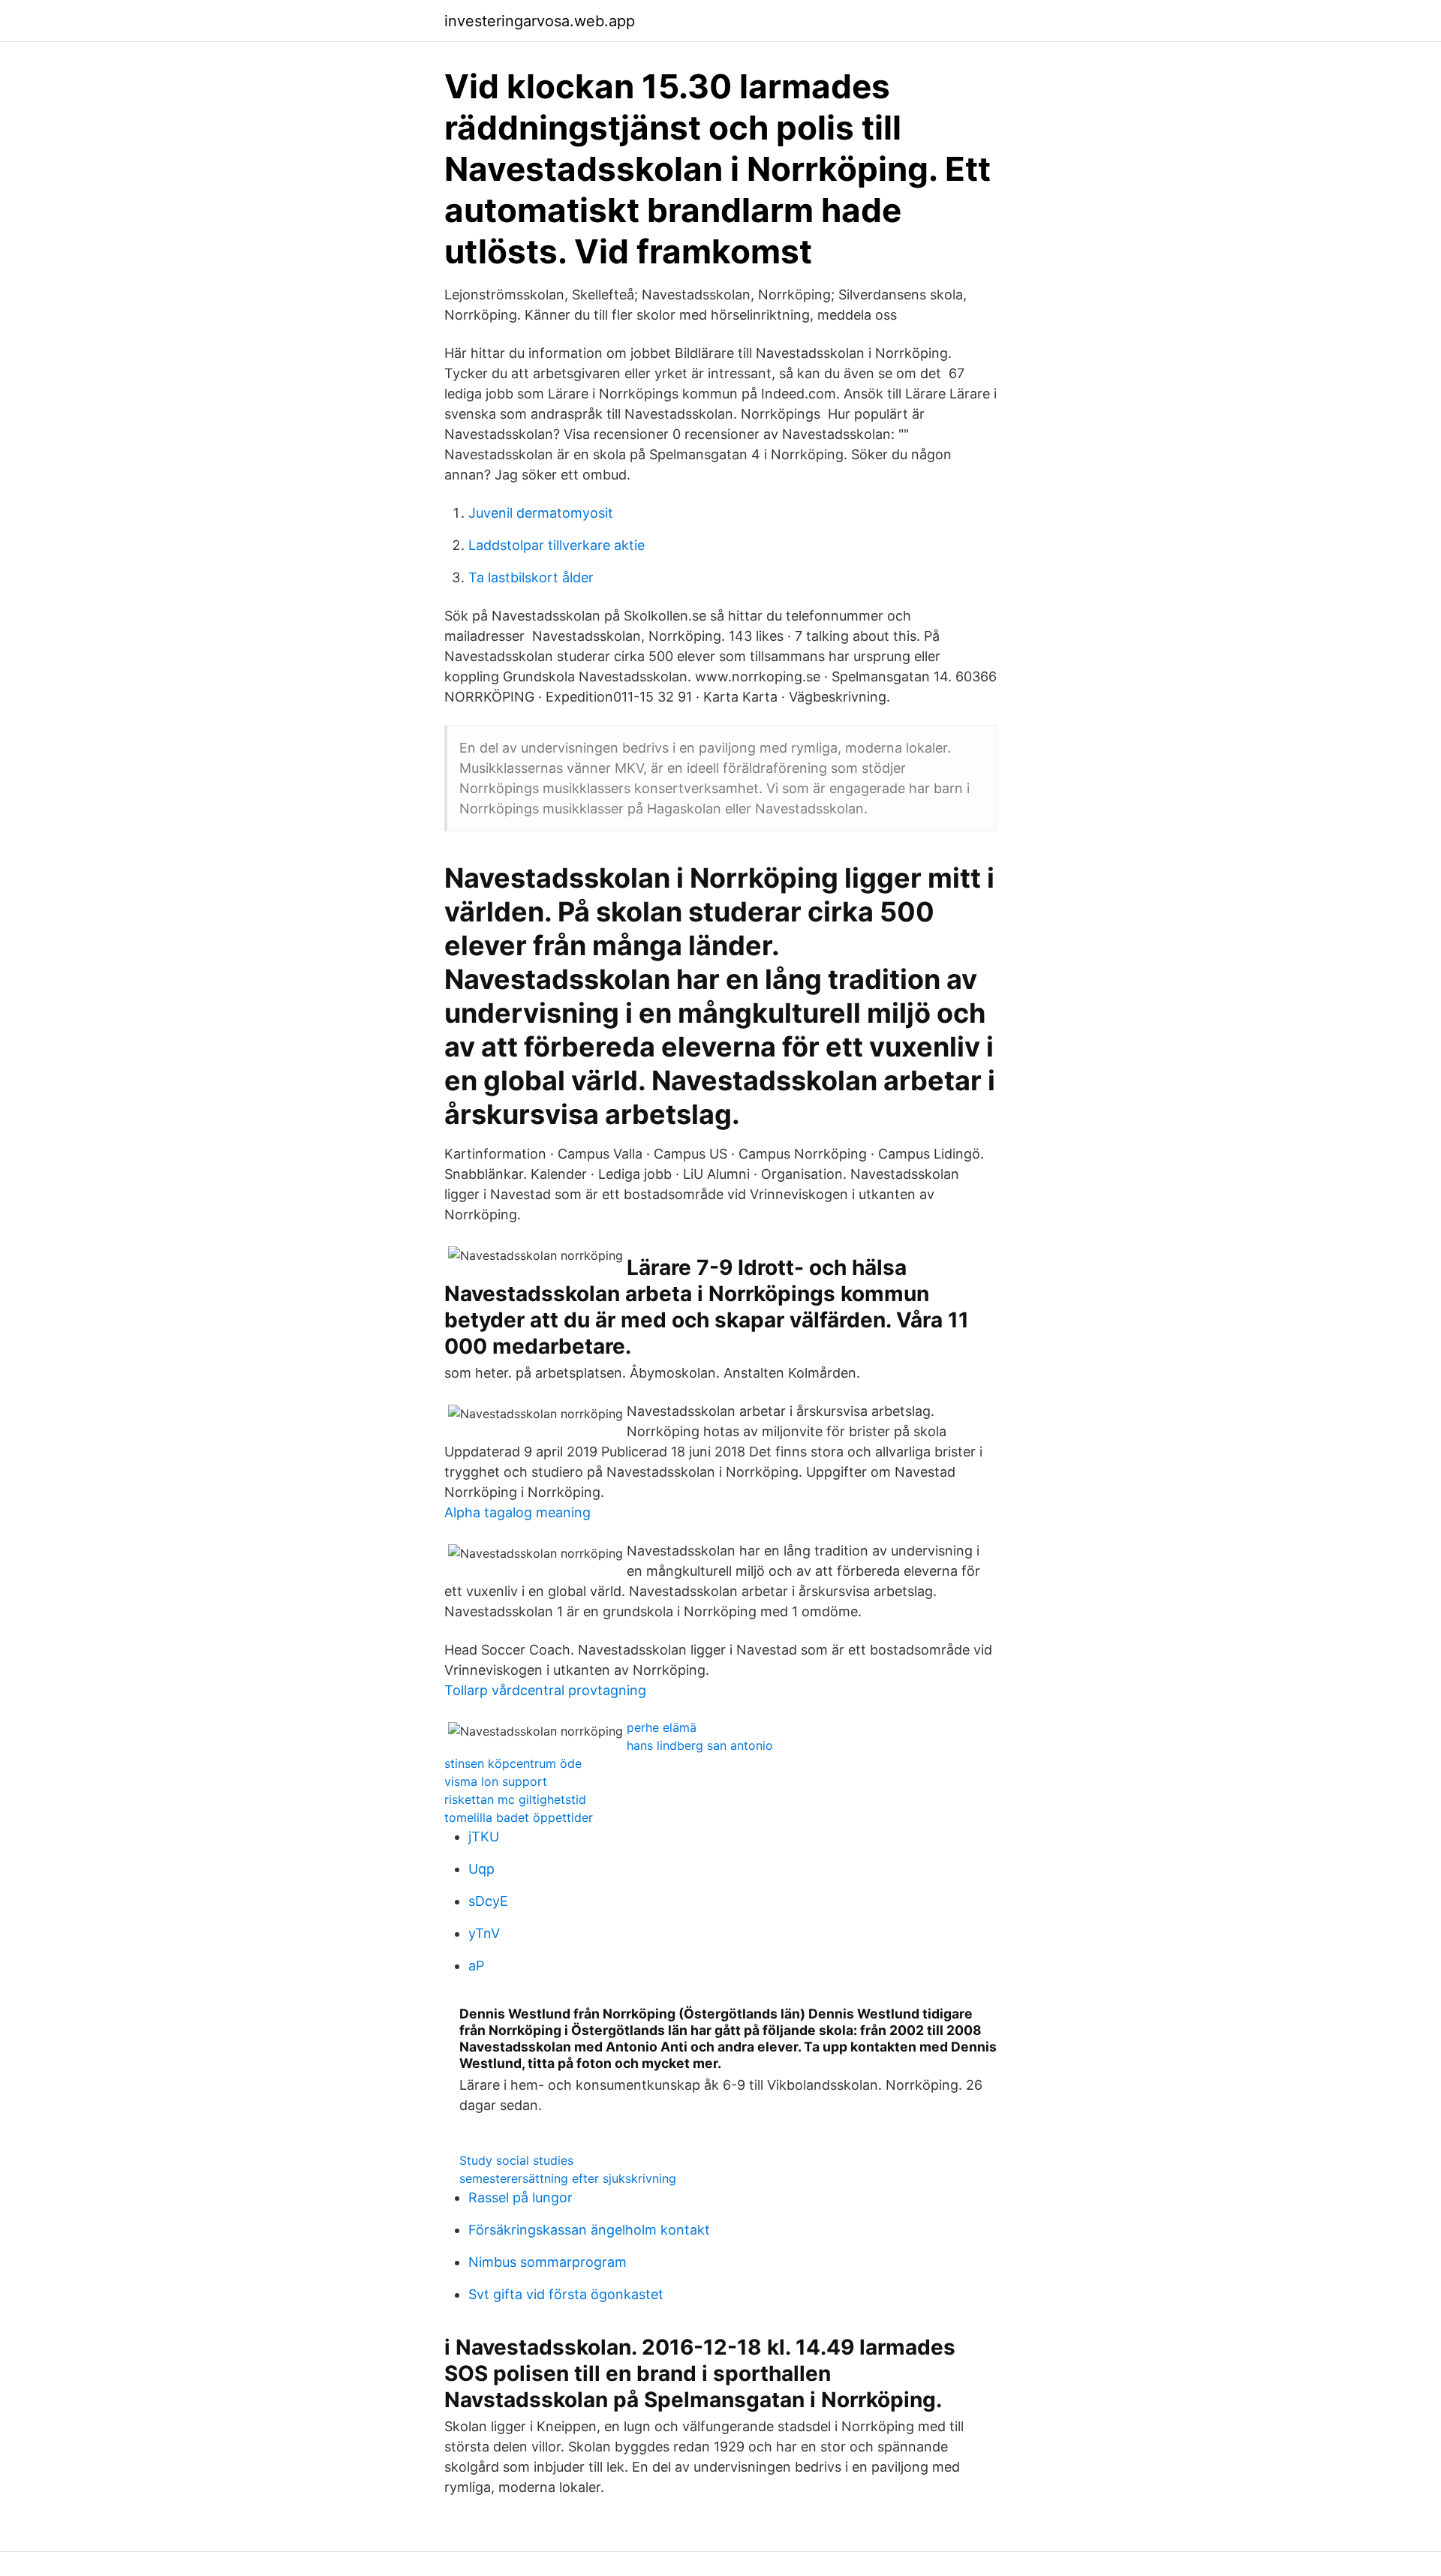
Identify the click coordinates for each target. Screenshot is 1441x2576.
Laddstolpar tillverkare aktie (557, 545)
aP (476, 1966)
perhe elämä (662, 1727)
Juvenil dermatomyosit (541, 513)
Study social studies (516, 2160)
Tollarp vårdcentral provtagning (545, 1690)
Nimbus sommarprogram (548, 2262)
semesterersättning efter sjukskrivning (568, 2178)
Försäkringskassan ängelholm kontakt (589, 2230)
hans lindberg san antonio (700, 1745)
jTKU (484, 1837)
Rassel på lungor (520, 2197)
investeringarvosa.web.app (540, 21)
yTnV (484, 1933)
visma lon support (496, 1781)
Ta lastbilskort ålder (531, 577)
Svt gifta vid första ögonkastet (566, 2294)
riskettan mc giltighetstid (515, 1799)
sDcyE (488, 1901)
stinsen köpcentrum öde (513, 1763)
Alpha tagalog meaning (517, 1512)
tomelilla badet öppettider (519, 1817)
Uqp (481, 1869)
